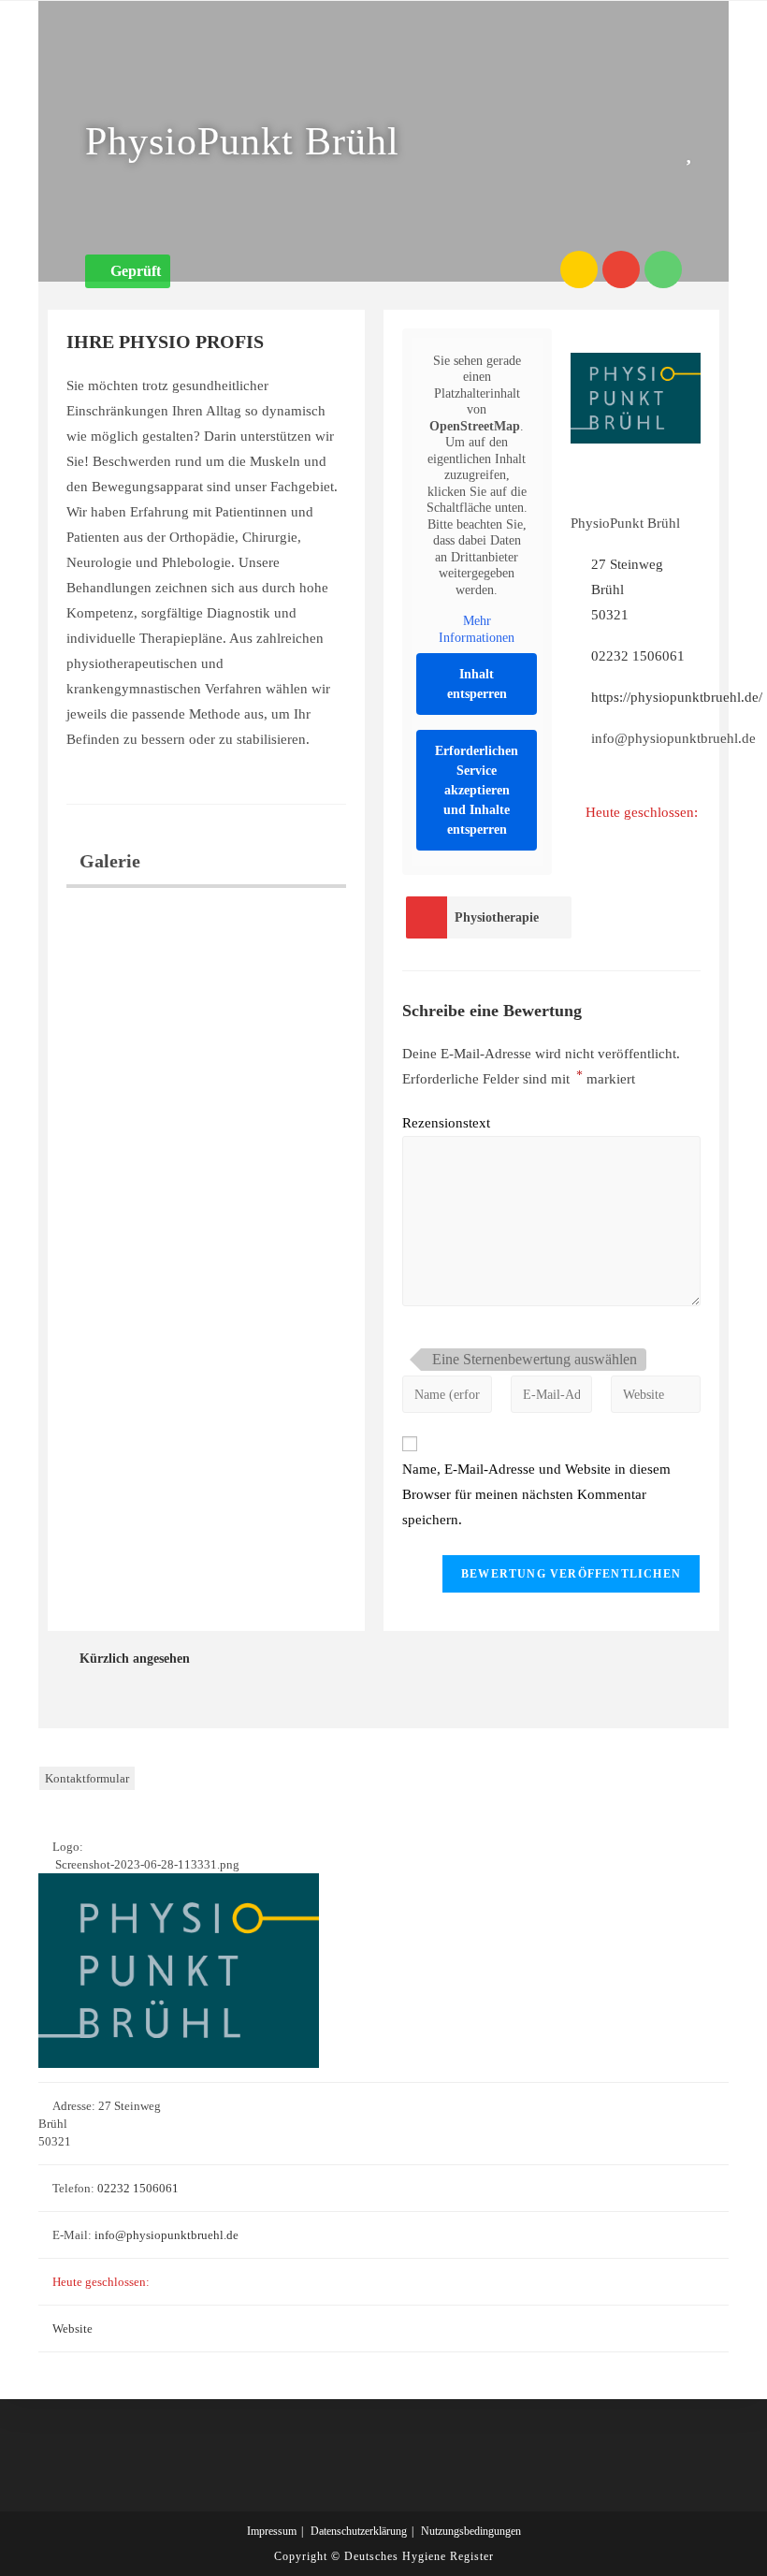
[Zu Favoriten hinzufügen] (693, 151)
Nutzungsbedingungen (471, 2531)
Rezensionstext (446, 1123)
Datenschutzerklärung (359, 2531)
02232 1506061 (638, 656)
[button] (128, 271)
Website (72, 2329)
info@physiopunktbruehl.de (166, 2235)
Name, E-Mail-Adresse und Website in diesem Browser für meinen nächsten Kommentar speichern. (536, 1494)
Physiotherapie (497, 917)
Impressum (272, 2531)
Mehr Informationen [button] (477, 629)
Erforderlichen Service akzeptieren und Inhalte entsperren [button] (477, 790)
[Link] (579, 269)
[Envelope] (621, 269)
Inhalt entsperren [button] (477, 684)
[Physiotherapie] (427, 917)
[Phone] (663, 269)
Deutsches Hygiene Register (419, 2556)
